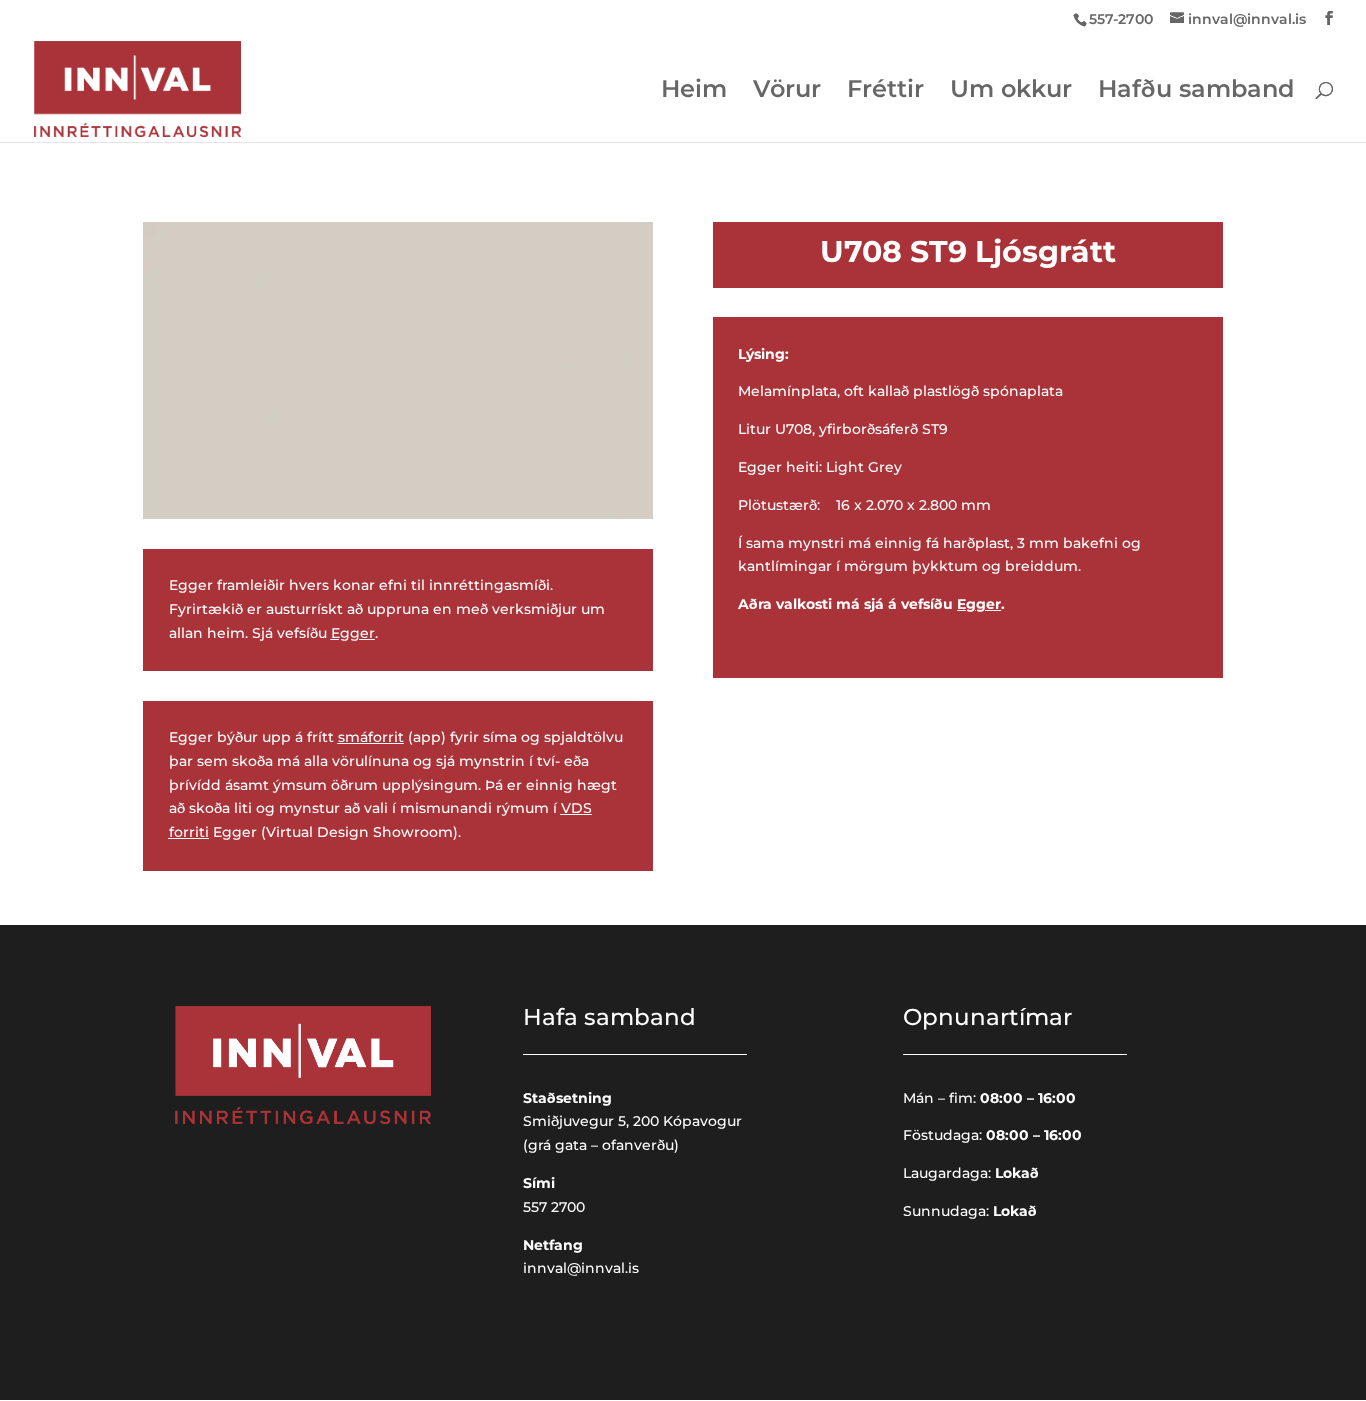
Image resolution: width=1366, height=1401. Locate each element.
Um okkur (1011, 92)
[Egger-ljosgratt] (398, 514)
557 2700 (554, 1207)
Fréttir (885, 92)
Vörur (787, 92)
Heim (694, 92)
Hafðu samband (1196, 92)
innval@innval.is (581, 1268)
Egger (353, 633)
